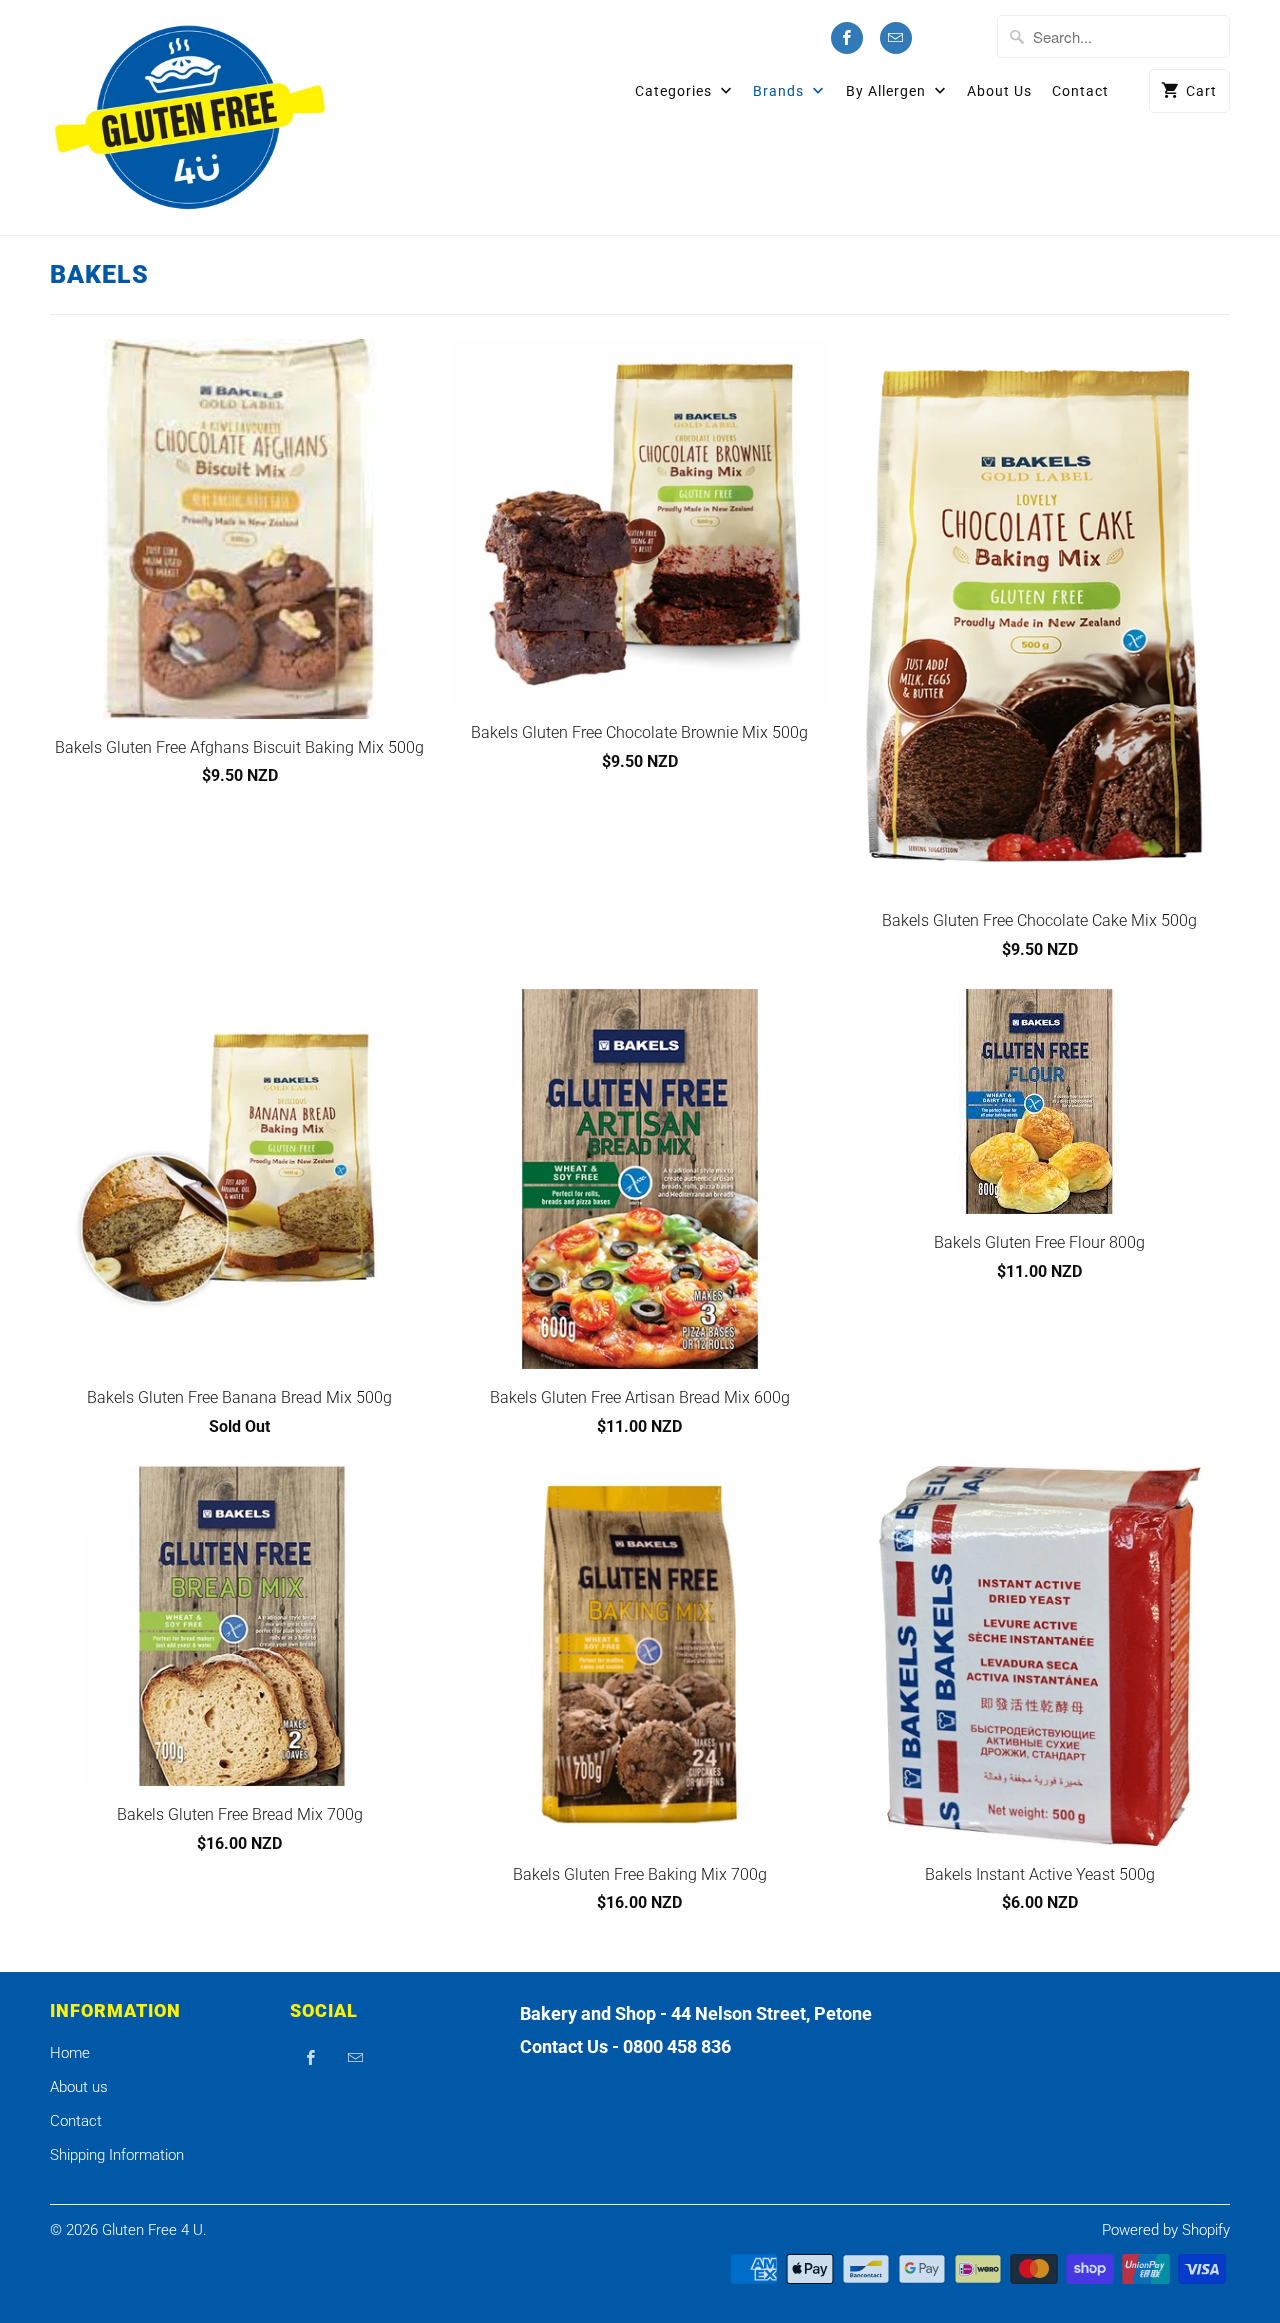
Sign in (958, 38)
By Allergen (888, 91)
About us (79, 2087)
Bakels (99, 274)
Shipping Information (117, 2155)
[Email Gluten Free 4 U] (896, 38)
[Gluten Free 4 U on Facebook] (847, 38)
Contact (1080, 91)
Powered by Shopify (1166, 2230)
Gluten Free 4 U (152, 2230)
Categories (675, 91)
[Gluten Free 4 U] (190, 117)
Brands (780, 91)
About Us (999, 91)
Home (70, 2053)
